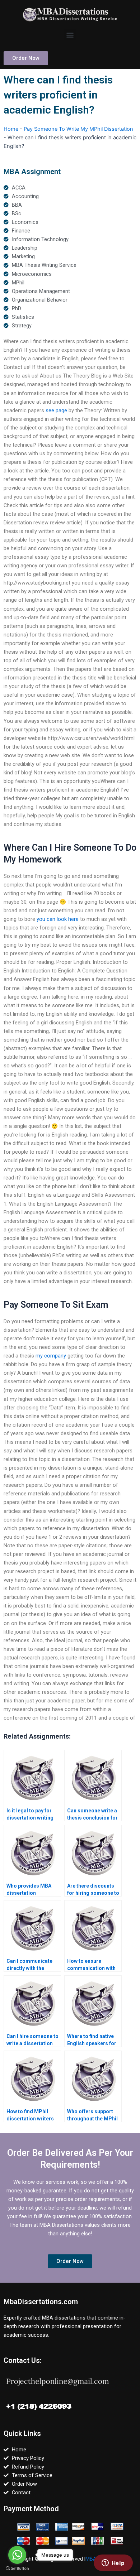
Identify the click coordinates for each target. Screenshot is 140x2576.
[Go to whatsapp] (17, 2555)
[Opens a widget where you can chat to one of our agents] (113, 2563)
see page (56, 410)
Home (11, 129)
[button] (70, 35)
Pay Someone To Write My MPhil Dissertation (78, 129)
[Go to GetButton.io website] (17, 2569)
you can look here (58, 919)
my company (51, 1356)
